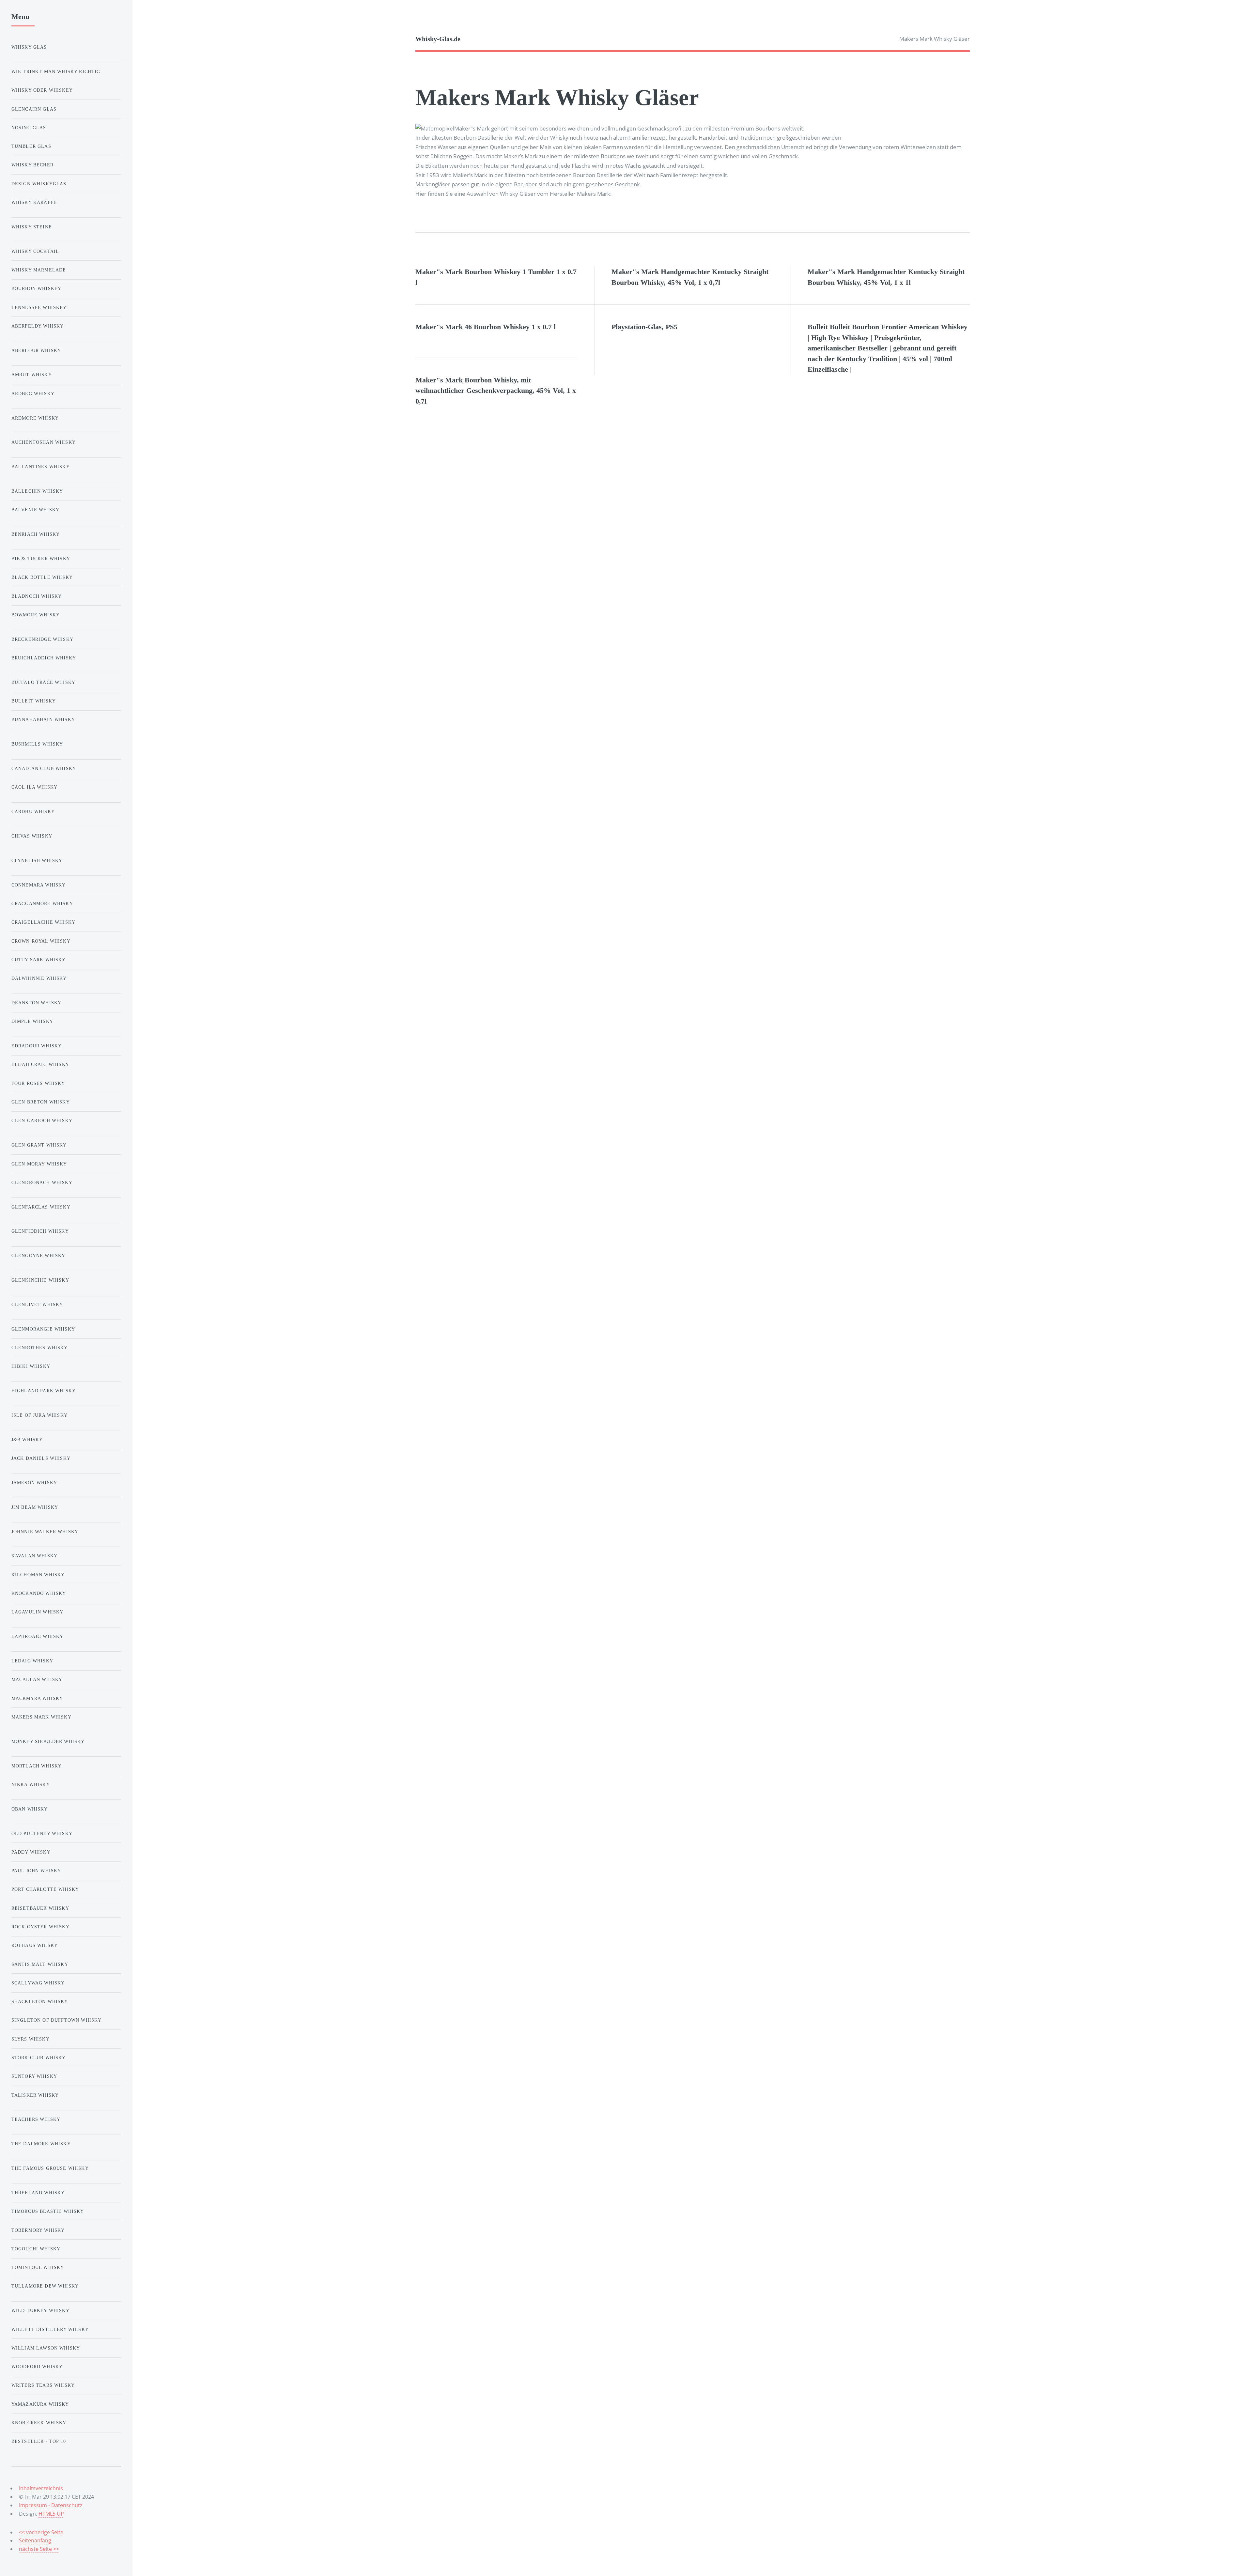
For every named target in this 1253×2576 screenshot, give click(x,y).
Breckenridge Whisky (42, 639)
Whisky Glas (29, 47)
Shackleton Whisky (40, 2001)
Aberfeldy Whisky (38, 326)
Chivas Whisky (32, 836)
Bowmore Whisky (36, 615)
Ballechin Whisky (37, 491)
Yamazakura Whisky (40, 2404)
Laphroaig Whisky (38, 1636)
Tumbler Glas (31, 146)
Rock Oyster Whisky (40, 1927)
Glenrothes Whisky (40, 1348)
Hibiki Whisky (31, 1366)
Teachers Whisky (36, 2119)
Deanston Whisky (37, 1003)
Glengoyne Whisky (39, 1256)
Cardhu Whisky (33, 811)
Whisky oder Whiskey (42, 90)
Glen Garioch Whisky (42, 1120)
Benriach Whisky (36, 534)
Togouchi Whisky (36, 2249)
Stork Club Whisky (39, 2058)
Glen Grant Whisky (39, 1145)
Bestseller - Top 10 (39, 2441)
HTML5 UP (51, 2514)
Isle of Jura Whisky (39, 1415)
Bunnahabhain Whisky (43, 719)
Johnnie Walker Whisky (45, 1532)
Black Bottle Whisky (42, 577)
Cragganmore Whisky (42, 903)
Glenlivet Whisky (37, 1304)
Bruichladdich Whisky (44, 658)
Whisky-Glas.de (438, 39)
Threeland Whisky (38, 2193)
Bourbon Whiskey (37, 288)
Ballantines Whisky (41, 467)
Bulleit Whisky (34, 701)
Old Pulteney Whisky (42, 1833)
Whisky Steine (32, 227)
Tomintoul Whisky (38, 2267)
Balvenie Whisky (36, 510)
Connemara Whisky (39, 885)
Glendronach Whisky (42, 1182)
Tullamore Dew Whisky (45, 2286)
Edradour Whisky (37, 1046)
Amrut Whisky (32, 375)
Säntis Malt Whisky (40, 1964)
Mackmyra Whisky (37, 1698)
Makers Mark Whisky (41, 1717)
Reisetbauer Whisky (40, 1908)
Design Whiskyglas (39, 184)
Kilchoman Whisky (38, 1575)
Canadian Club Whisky (44, 768)
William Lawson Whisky (46, 2348)
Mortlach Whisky (37, 1766)
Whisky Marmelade (39, 270)
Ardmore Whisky (35, 418)
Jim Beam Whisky (35, 1507)
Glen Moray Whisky (39, 1164)
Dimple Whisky (32, 1021)
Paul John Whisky (36, 1871)
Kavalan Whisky (34, 1556)
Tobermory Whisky (38, 2230)
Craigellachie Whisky (43, 922)
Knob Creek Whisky (39, 2423)
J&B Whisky (27, 1440)
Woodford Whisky (37, 2367)
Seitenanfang (35, 2540)
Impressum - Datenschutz (51, 2505)
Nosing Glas (29, 128)
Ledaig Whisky (32, 1661)
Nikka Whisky (31, 1784)
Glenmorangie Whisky (43, 1329)
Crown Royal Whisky (41, 941)
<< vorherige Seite (41, 2532)
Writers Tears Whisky (43, 2385)
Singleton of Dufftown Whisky (57, 2020)
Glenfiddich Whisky (40, 1231)
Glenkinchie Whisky (40, 1280)
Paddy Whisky (31, 1852)
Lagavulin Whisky (38, 1612)
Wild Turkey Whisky (40, 2310)
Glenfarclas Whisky (41, 1207)
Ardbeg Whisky (33, 393)
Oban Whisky (30, 1809)
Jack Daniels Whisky (41, 1458)
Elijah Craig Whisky (40, 1064)
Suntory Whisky (34, 2076)
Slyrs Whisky (31, 2039)
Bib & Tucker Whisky (41, 559)
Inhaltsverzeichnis (41, 2488)
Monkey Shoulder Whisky (48, 1741)
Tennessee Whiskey (39, 307)
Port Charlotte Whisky (45, 1889)
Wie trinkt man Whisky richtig (56, 71)
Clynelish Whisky (37, 860)
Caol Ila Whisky (35, 787)
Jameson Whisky (34, 1483)
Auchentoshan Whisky (44, 442)
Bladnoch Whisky (37, 596)
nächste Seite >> (39, 2549)
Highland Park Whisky (44, 1391)
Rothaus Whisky (35, 1945)
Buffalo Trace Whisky (43, 682)
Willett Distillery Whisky (50, 2329)
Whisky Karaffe (34, 202)
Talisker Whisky (35, 2095)
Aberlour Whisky (36, 350)
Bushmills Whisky (37, 744)
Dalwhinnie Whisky (39, 978)
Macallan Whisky (37, 1679)
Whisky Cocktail (35, 251)
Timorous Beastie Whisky (48, 2211)
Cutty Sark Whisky (39, 960)
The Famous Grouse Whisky (50, 2168)
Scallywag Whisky (38, 1983)
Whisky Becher (32, 165)
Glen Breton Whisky (41, 1102)
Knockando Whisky (39, 1593)
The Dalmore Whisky (41, 2144)
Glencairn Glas (34, 109)
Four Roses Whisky (38, 1083)
